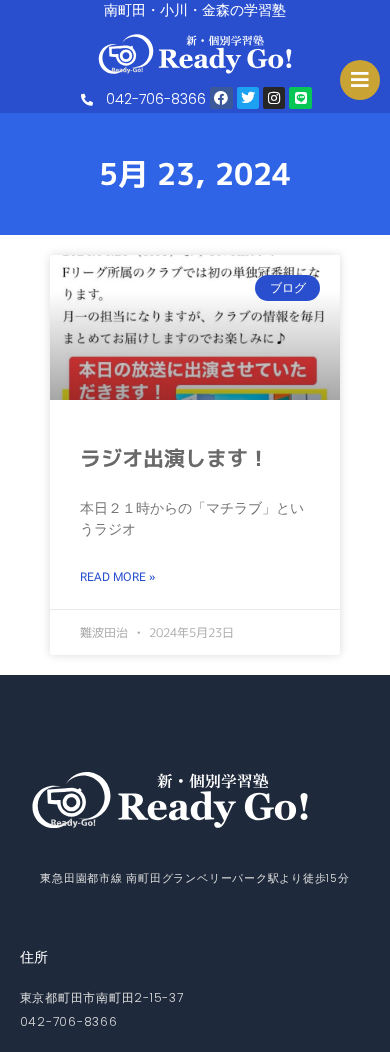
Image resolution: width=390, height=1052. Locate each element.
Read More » (117, 577)
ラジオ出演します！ (174, 458)
